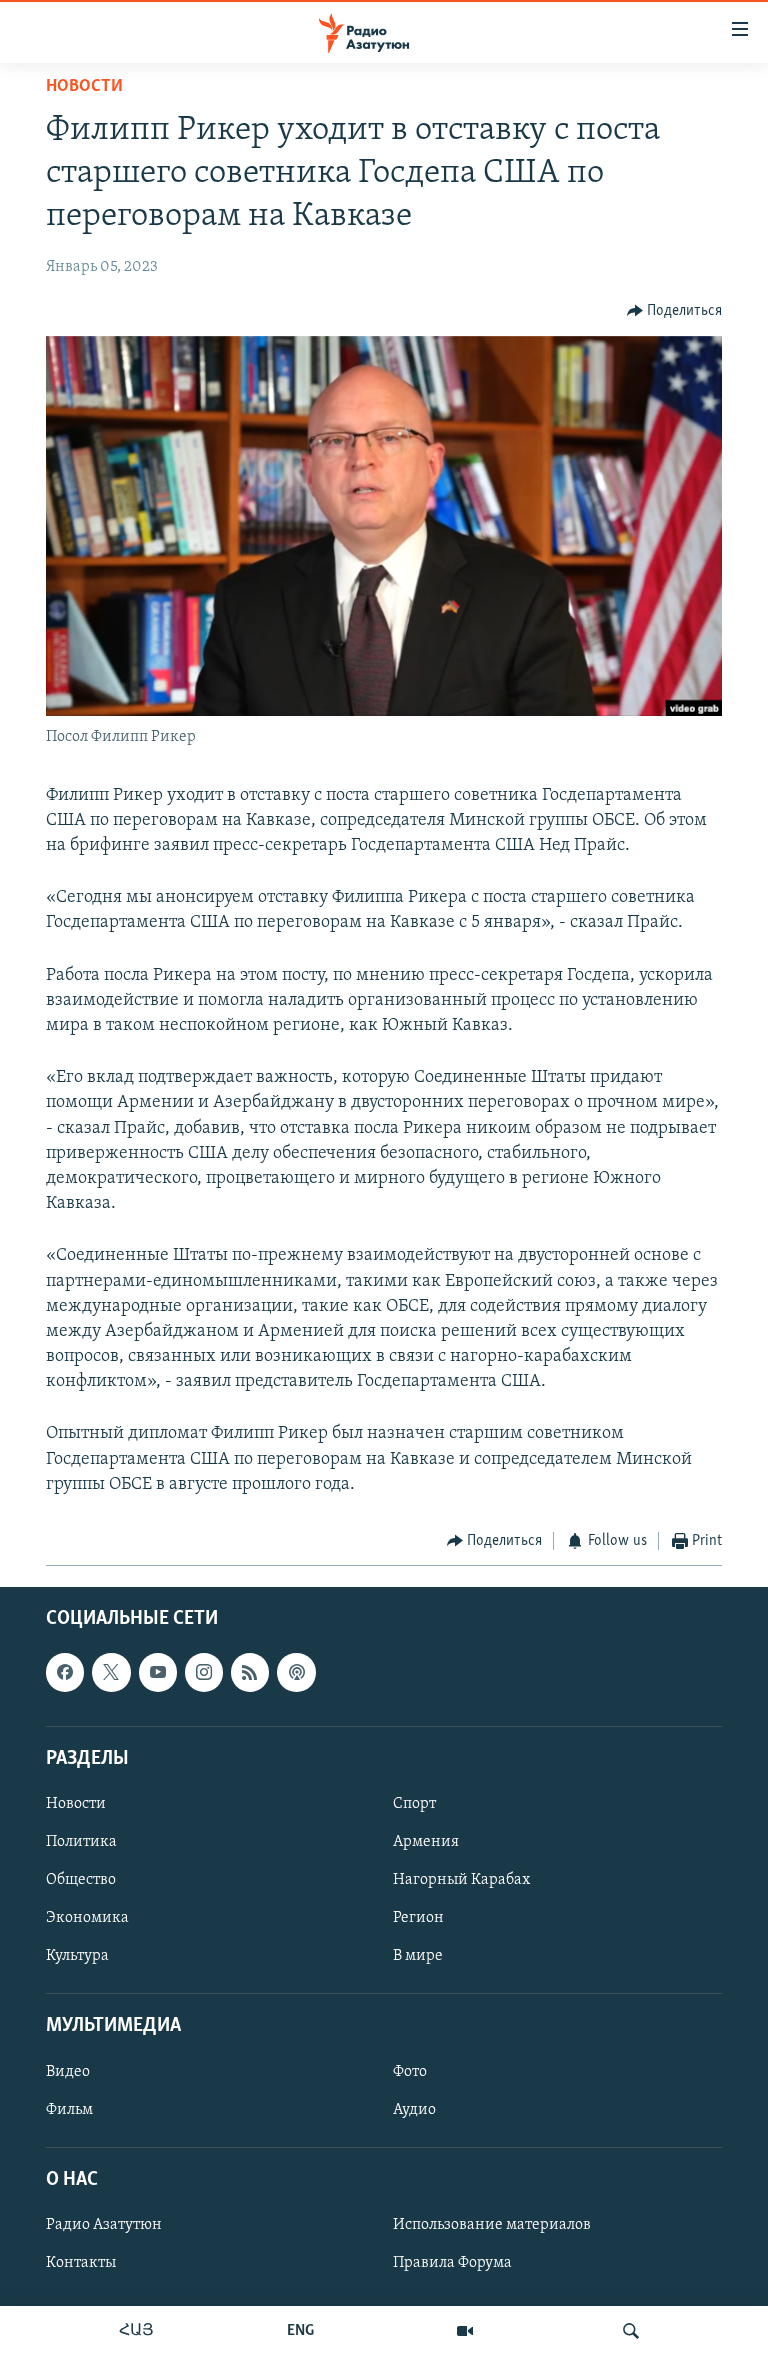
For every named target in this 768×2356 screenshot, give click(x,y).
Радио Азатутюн (104, 2224)
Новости (84, 87)
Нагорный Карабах (461, 1880)
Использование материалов (492, 2224)
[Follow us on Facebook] (65, 1672)
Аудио (414, 2109)
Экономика (87, 1918)
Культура (77, 1956)
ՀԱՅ (136, 2331)
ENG (300, 2331)
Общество (81, 1880)
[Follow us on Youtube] (158, 1672)
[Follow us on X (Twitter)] (111, 1672)
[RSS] (250, 1672)
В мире (418, 1956)
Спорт (414, 1803)
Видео (68, 2071)
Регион (418, 1918)
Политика (81, 1842)
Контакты (81, 2263)
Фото (410, 2071)
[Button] (675, 311)
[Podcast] (296, 1672)
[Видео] (465, 2331)
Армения (426, 1842)
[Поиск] (631, 2331)
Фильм (69, 2109)
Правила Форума (452, 2263)
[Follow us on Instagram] (204, 1672)
